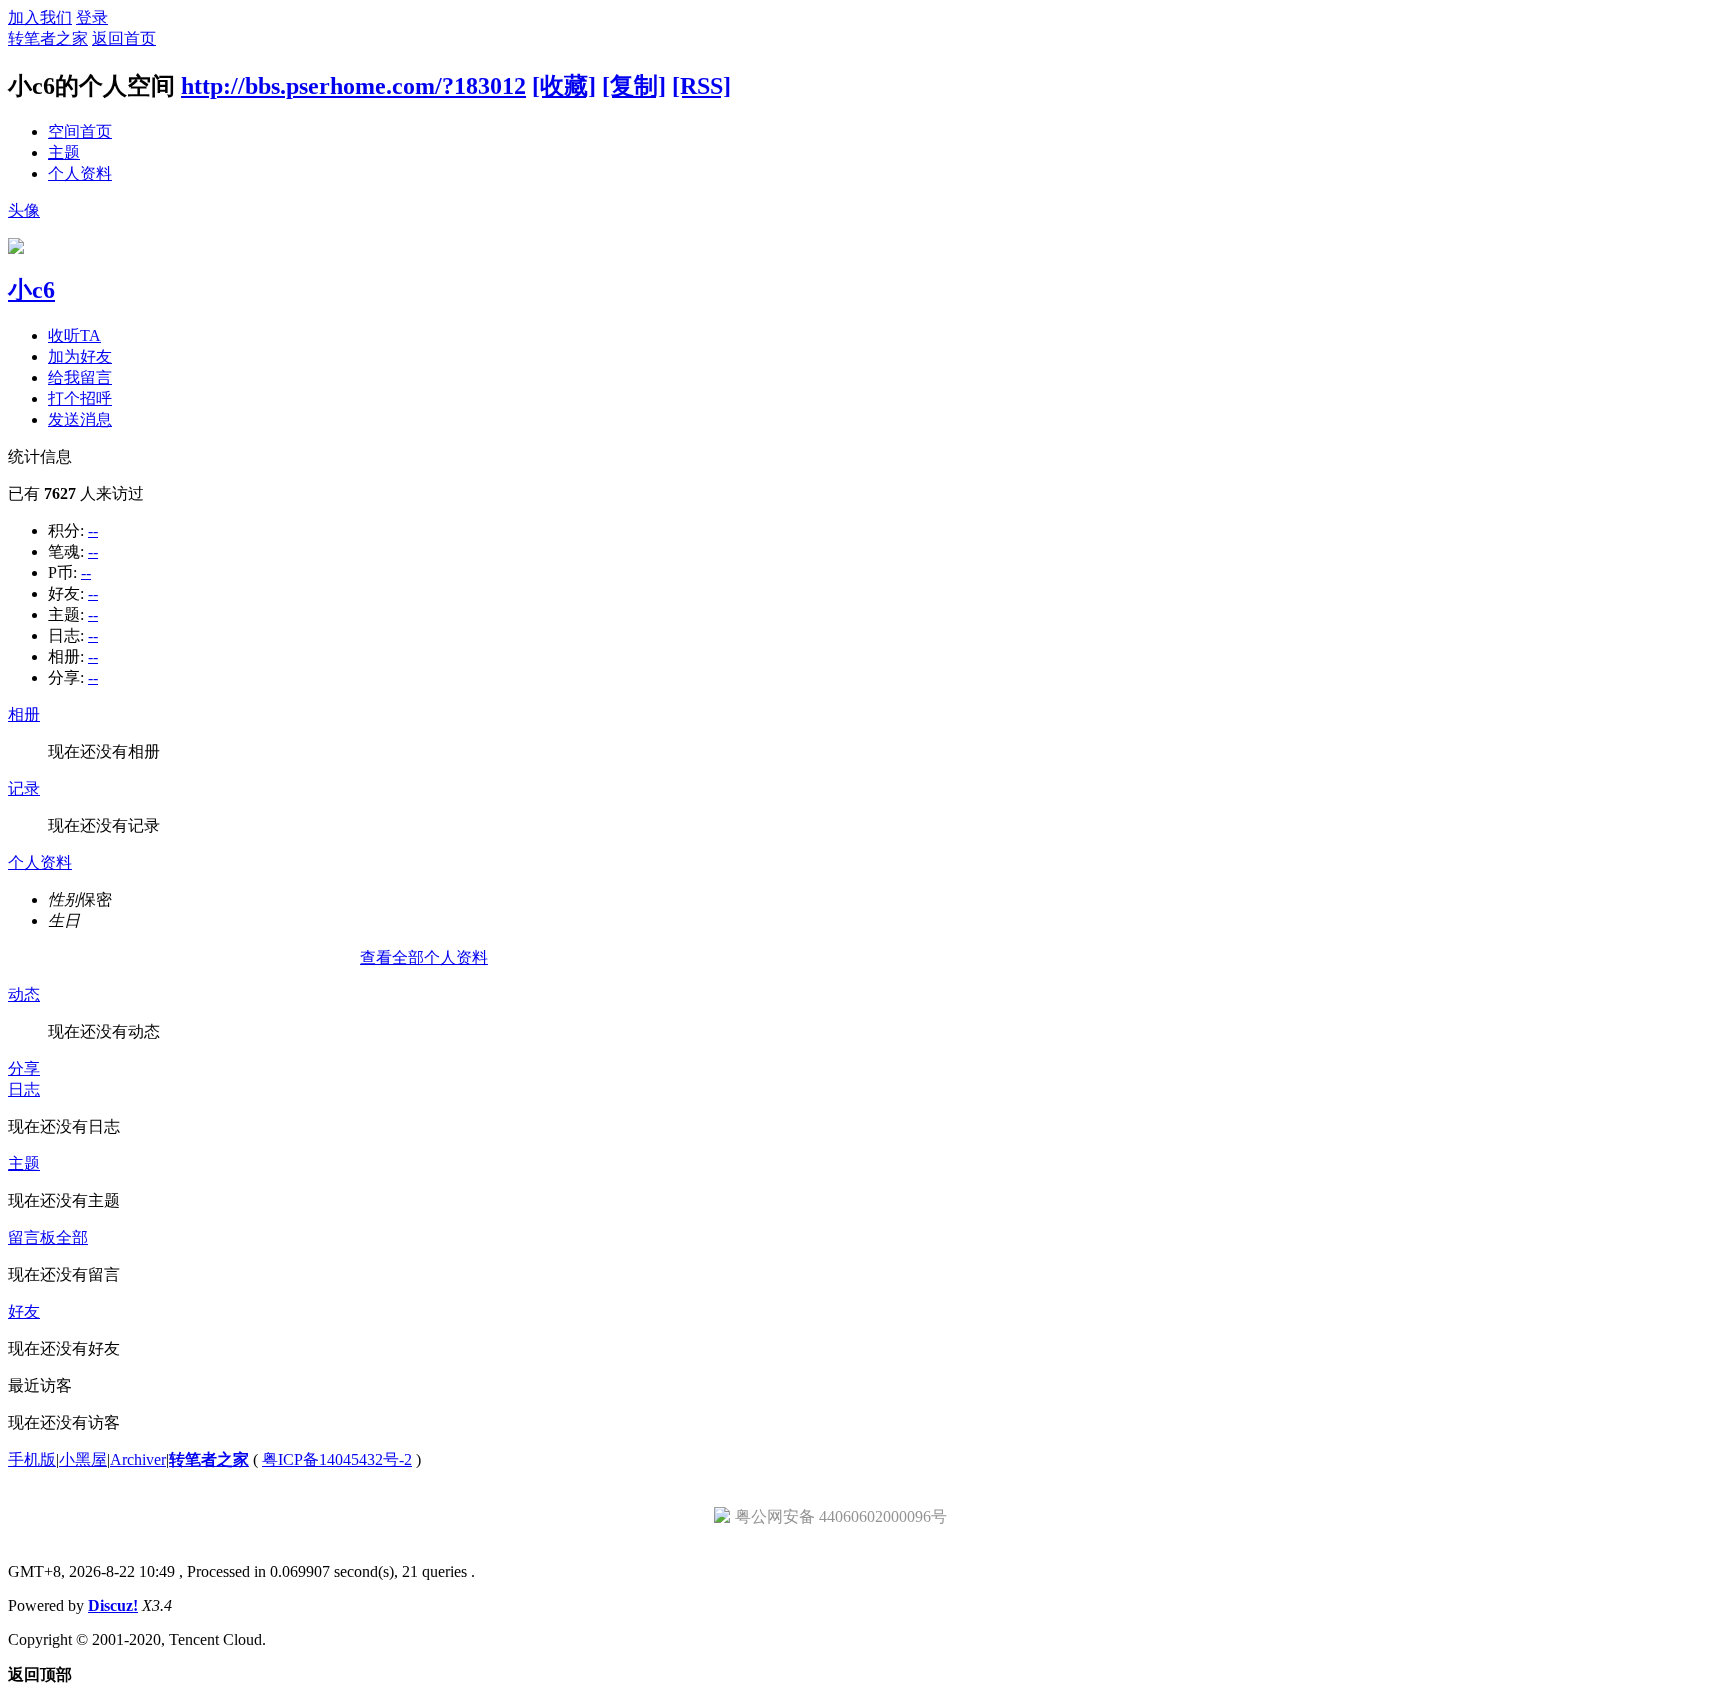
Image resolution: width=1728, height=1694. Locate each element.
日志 (24, 1089)
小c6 (31, 290)
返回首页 (124, 38)
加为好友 (80, 356)
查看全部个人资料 (424, 957)
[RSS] (701, 86)
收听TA (74, 335)
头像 (24, 210)
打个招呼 (80, 398)
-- (93, 530)
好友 (24, 1311)
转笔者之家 (48, 38)
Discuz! (113, 1605)
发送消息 (80, 419)
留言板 (32, 1237)
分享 (24, 1068)
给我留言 (80, 377)
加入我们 (40, 17)
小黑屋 (83, 1459)
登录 (92, 17)
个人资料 (80, 173)
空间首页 (80, 131)
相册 (24, 714)
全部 (72, 1237)
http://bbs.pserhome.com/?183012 (353, 86)
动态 (24, 994)
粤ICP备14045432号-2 (337, 1459)
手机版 (32, 1459)
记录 (24, 788)
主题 (64, 152)
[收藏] (564, 86)
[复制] (634, 86)
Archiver (138, 1459)
